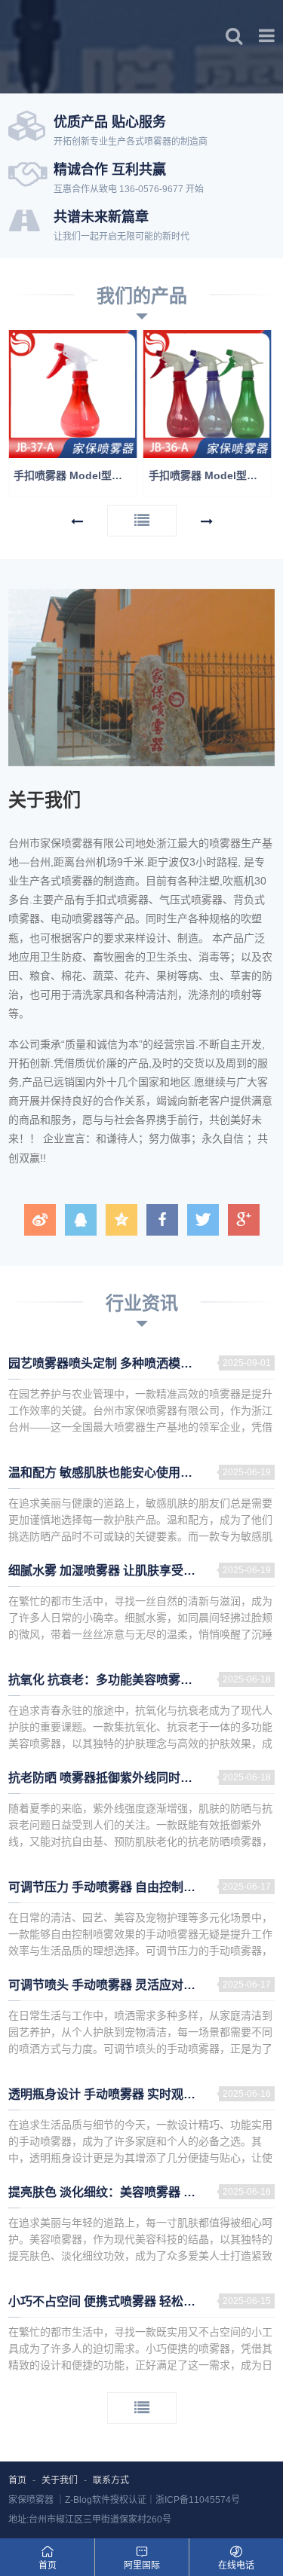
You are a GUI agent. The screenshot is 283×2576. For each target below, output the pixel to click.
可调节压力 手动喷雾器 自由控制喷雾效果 (120, 1887)
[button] (77, 522)
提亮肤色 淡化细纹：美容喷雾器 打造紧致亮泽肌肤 (141, 2192)
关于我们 (60, 2480)
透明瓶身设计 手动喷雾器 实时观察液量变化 (126, 2094)
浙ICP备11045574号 (198, 2500)
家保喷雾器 (31, 2500)
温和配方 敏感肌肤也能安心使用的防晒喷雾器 (131, 1473)
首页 (17, 2480)
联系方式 (111, 2480)
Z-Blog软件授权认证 (106, 2500)
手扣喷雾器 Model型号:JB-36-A (210, 475)
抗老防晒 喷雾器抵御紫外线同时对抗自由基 (125, 1778)
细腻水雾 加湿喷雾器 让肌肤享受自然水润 (120, 1571)
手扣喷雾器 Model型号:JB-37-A (75, 475)
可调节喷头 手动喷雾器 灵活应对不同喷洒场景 (132, 1985)
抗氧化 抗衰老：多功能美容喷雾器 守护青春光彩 (138, 1680)
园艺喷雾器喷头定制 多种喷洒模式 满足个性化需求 (141, 1363)
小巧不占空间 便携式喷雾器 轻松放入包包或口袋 (138, 2301)
